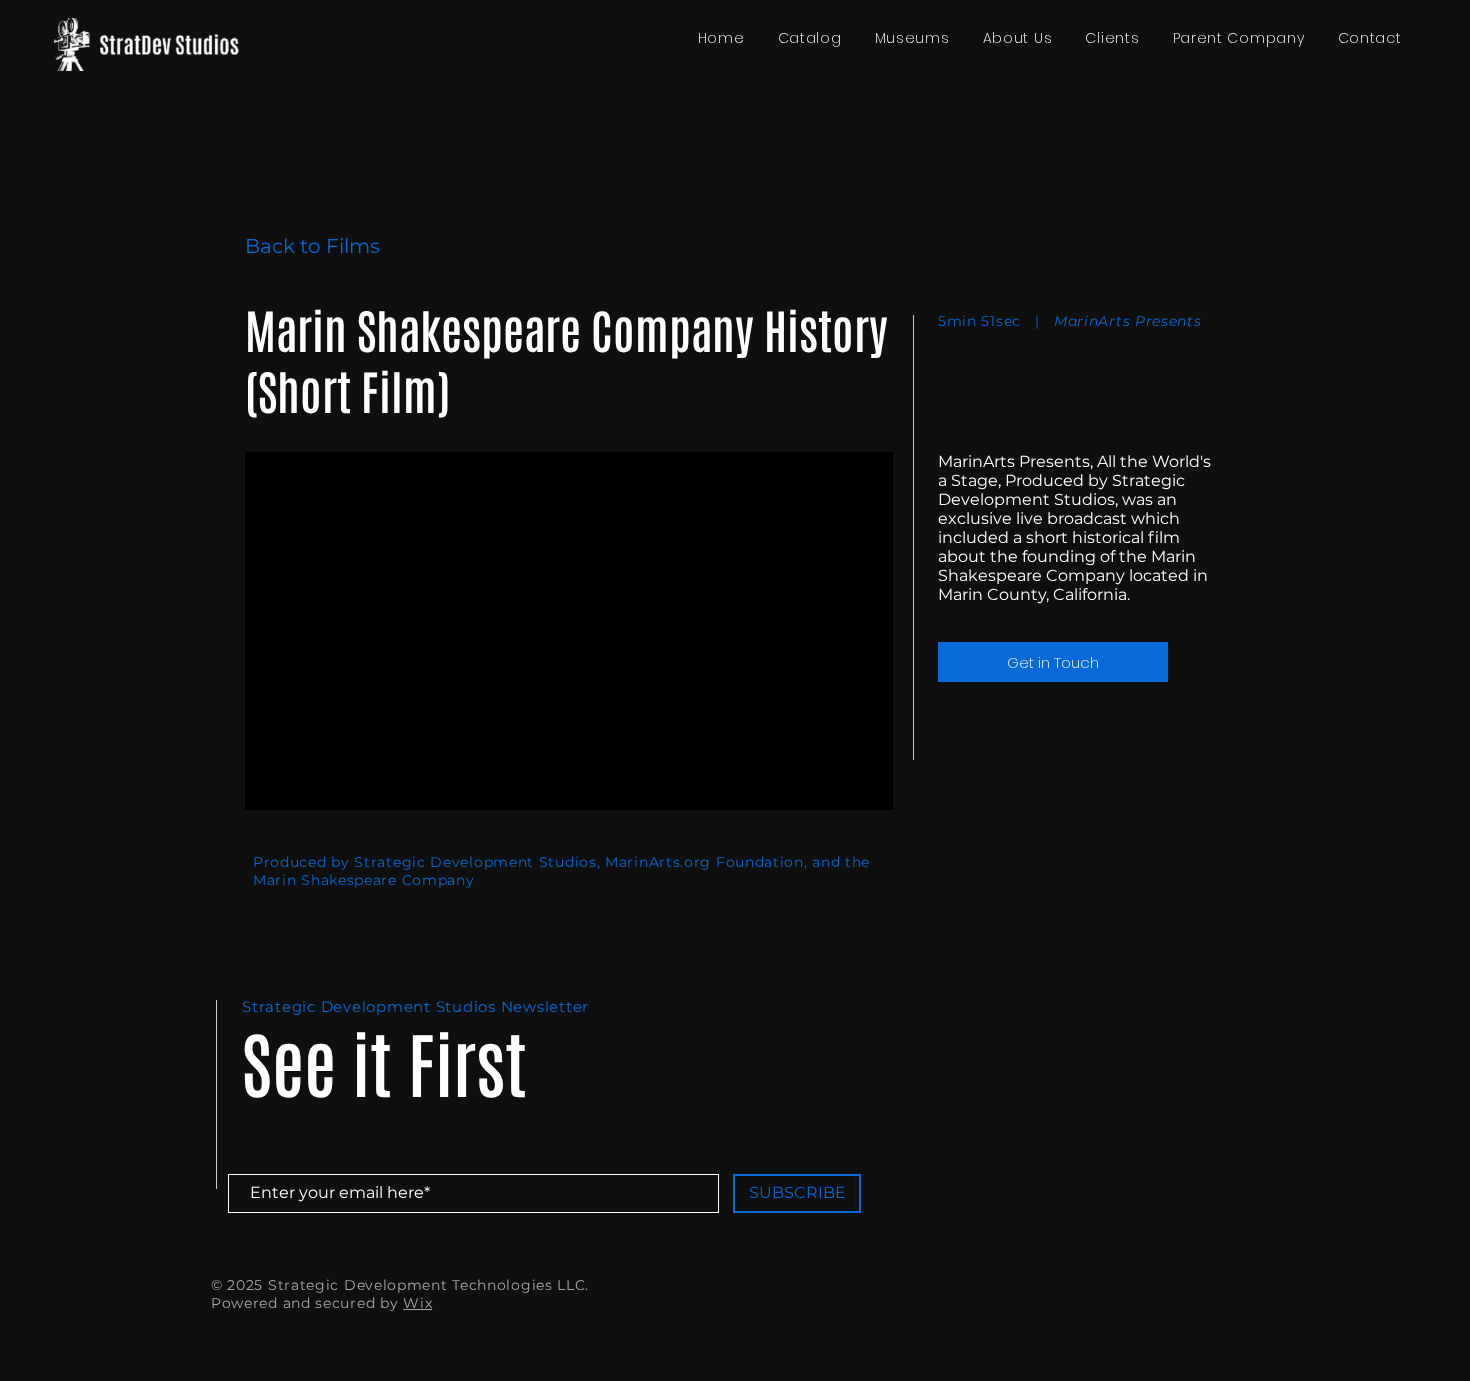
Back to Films (312, 246)
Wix (417, 1303)
